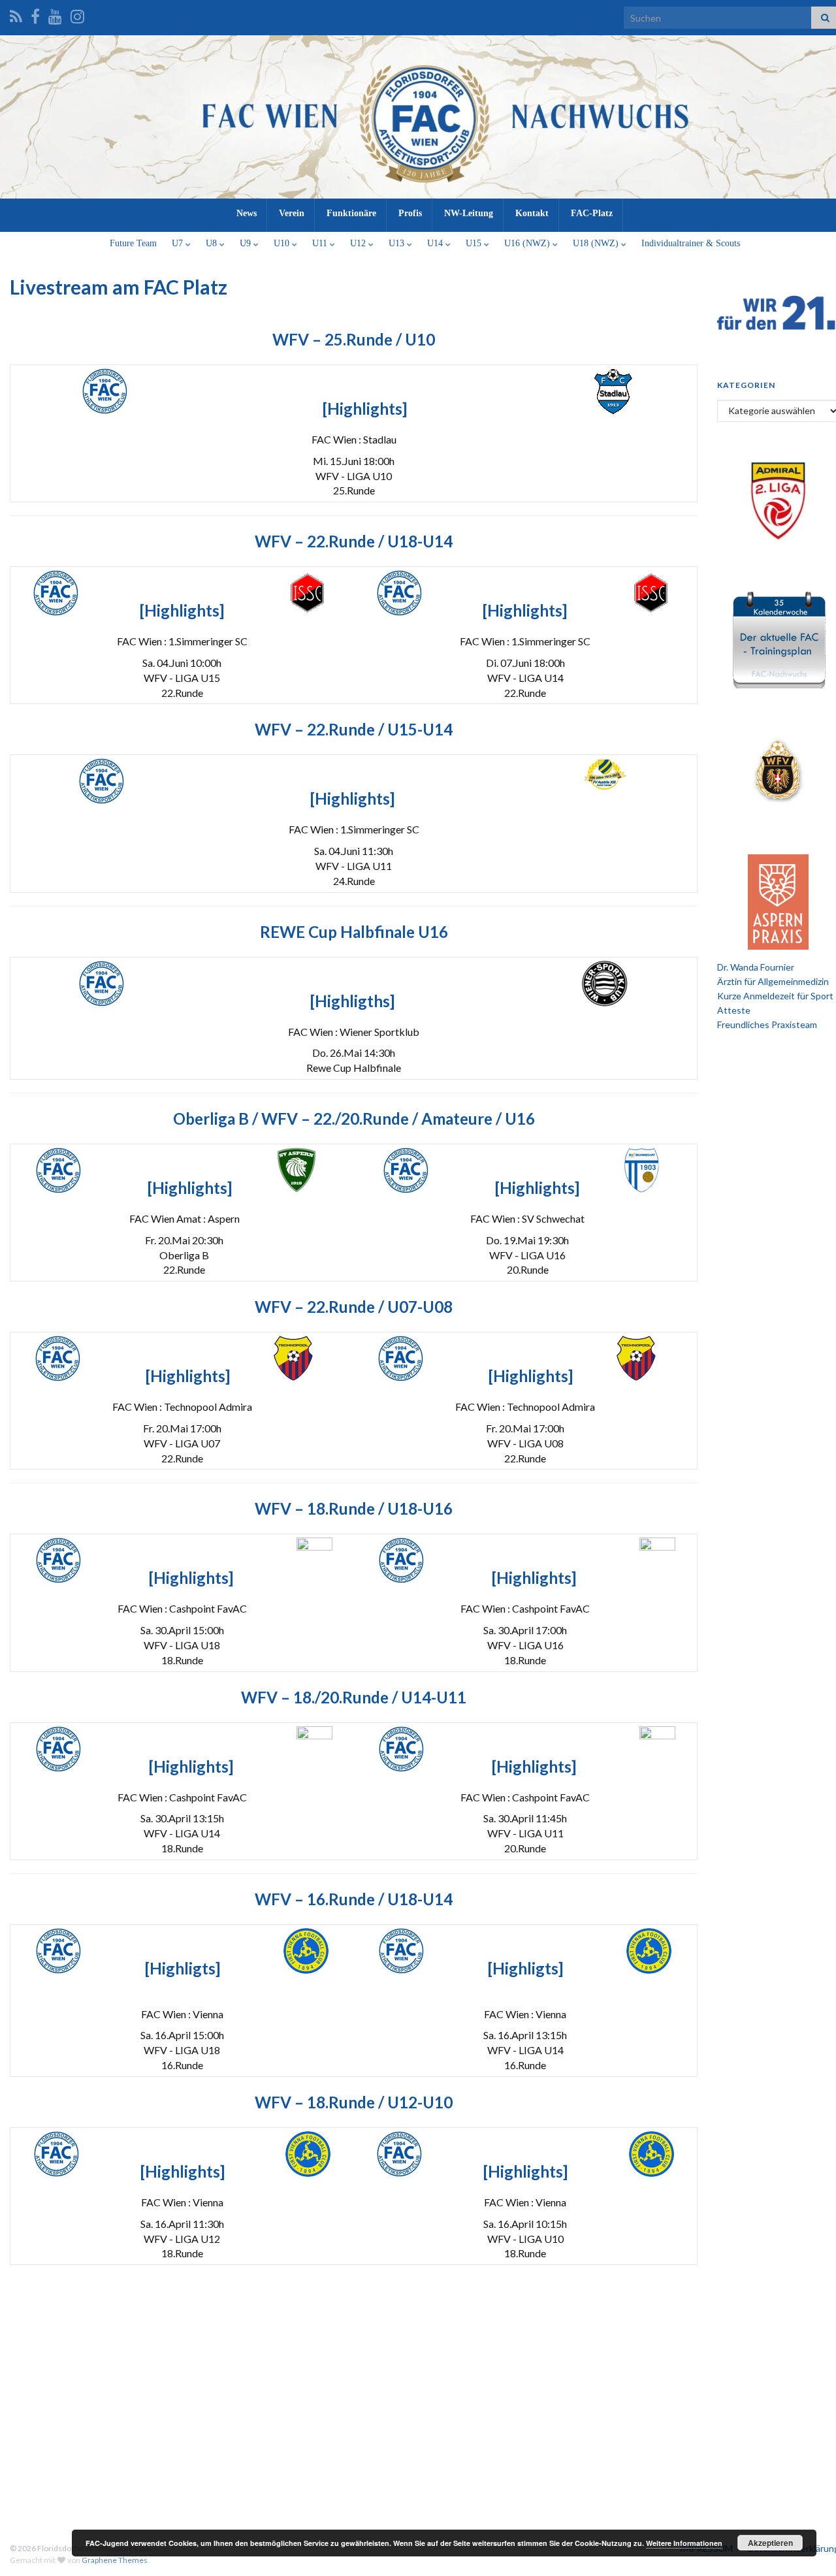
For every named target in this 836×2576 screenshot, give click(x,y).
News (247, 213)
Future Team (133, 243)
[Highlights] (365, 409)
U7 (179, 243)
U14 (436, 243)
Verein (292, 213)
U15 (475, 243)
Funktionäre (351, 213)
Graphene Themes (115, 2560)
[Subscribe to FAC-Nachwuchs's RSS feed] (16, 14)
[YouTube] (55, 14)
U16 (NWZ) (528, 243)
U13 (398, 243)
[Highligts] (183, 1968)
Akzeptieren (770, 2543)
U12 (359, 243)
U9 (247, 243)
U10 (283, 243)
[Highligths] (352, 1001)
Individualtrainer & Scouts (691, 243)
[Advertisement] (425, 2415)
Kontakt (532, 213)
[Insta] (77, 14)
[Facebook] (35, 14)
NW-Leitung (469, 213)
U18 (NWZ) (597, 243)
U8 (213, 243)
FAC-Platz (592, 213)
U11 (321, 243)
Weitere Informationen (684, 2543)
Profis (410, 213)
